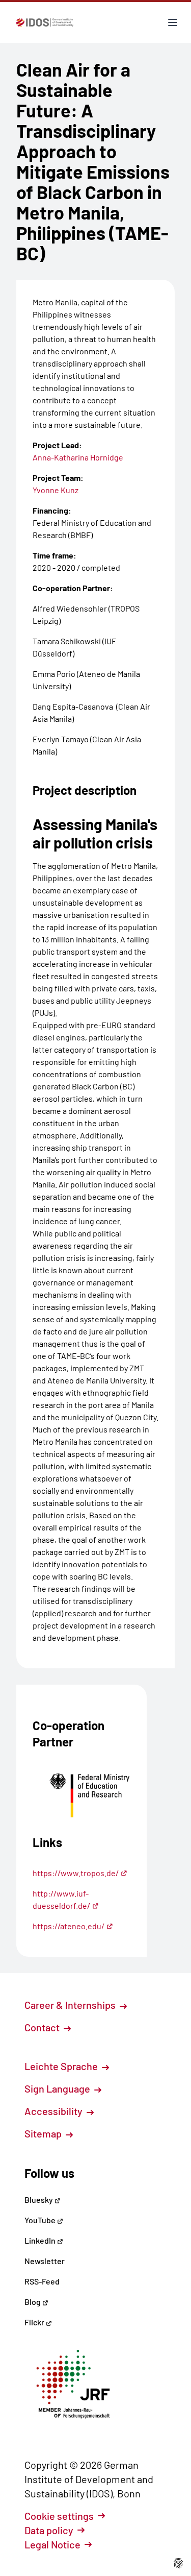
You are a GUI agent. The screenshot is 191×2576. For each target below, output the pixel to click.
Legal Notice (52, 2544)
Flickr (35, 2322)
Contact (43, 2027)
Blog (33, 2302)
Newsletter (45, 2261)
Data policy (49, 2530)
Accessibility (54, 2111)
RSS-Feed (42, 2281)
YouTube (41, 2220)
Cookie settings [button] (59, 2516)
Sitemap (44, 2133)
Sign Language (58, 2088)
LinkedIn (41, 2240)
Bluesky (39, 2200)
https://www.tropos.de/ (76, 1873)
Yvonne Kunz (56, 490)
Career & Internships (71, 2005)
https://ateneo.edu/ (69, 1926)
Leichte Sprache (62, 2066)
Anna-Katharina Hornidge (78, 457)
